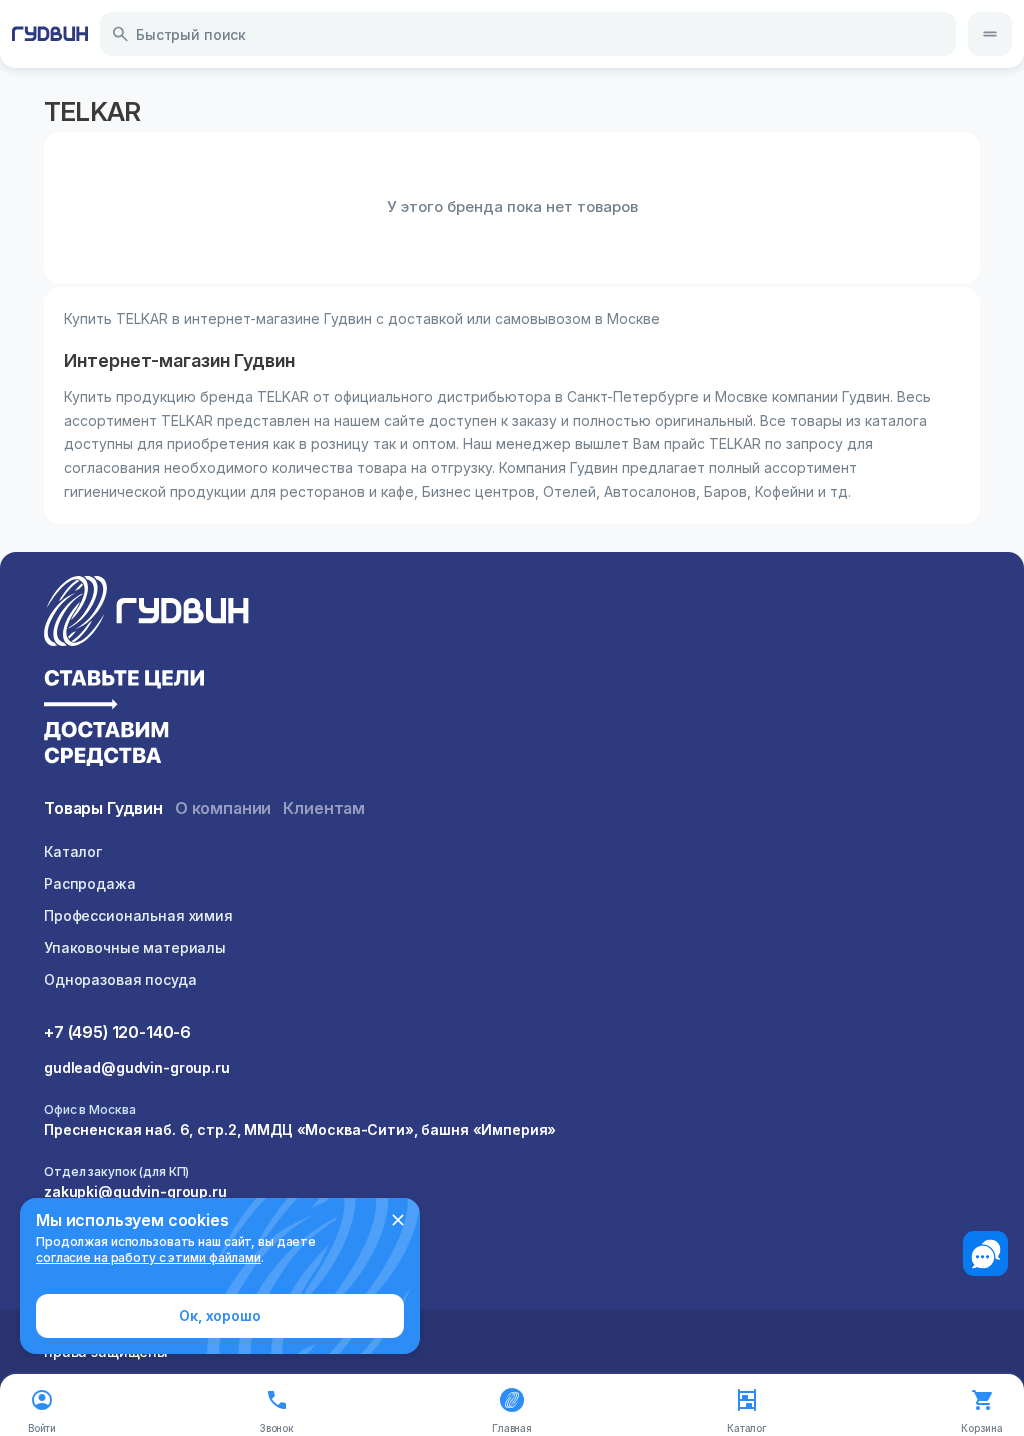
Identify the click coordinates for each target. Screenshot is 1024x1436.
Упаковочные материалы (135, 947)
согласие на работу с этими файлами (148, 1257)
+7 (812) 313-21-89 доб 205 (141, 1253)
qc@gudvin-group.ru (117, 1275)
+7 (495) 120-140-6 (117, 1032)
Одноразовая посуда (120, 979)
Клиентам (324, 808)
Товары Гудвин (103, 808)
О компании (223, 808)
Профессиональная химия (138, 915)
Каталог (73, 851)
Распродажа (90, 883)
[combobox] (528, 34)
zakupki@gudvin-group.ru (135, 1191)
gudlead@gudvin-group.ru (137, 1067)
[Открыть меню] (990, 34)
